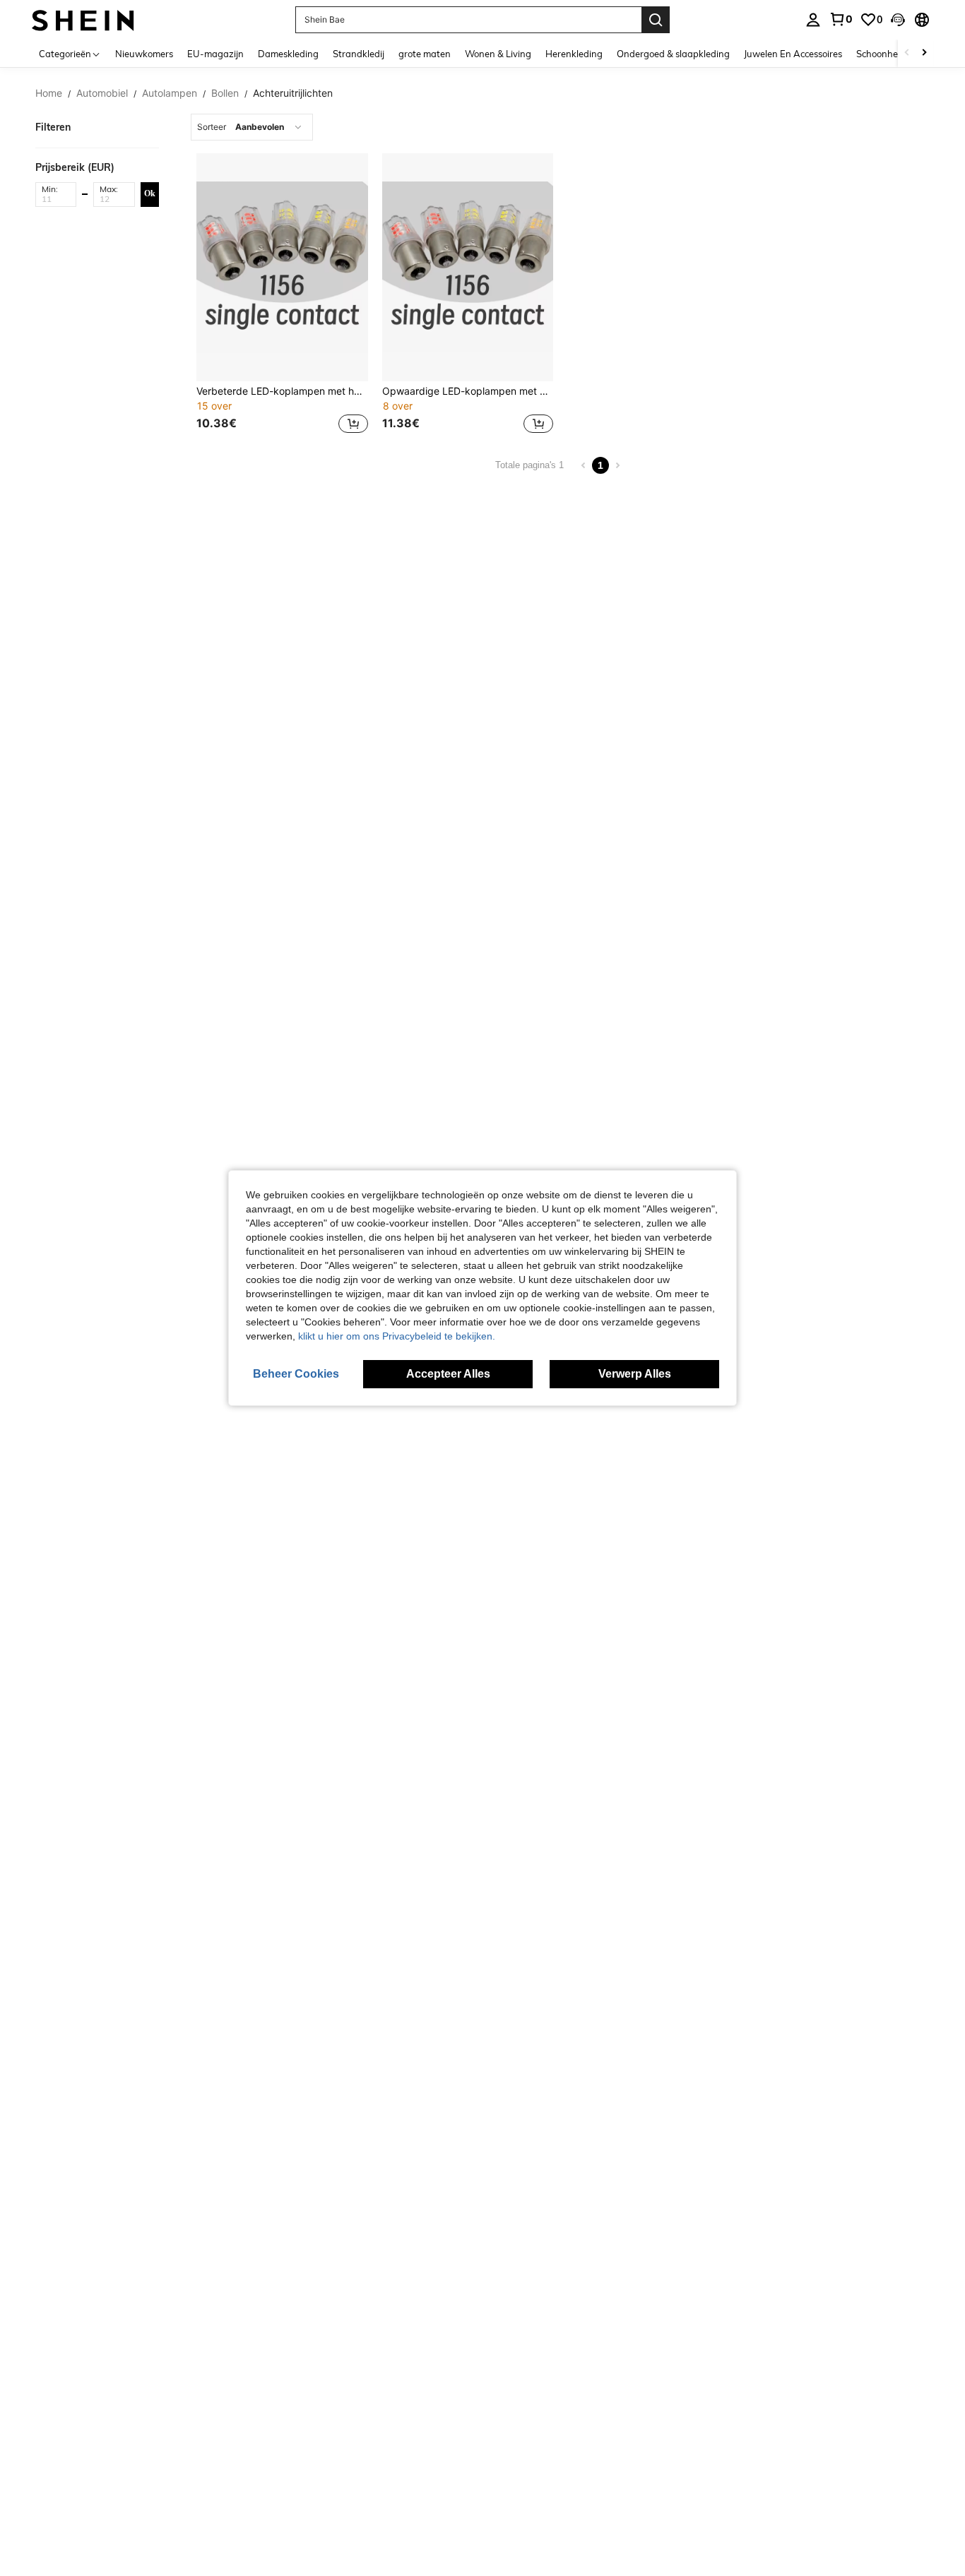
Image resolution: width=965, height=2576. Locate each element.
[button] (898, 20)
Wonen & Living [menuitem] (498, 54)
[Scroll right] (924, 53)
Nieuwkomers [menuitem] (144, 54)
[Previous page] (584, 465)
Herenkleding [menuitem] (574, 54)
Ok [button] (150, 193)
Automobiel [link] (102, 93)
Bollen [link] (225, 93)
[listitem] (282, 295)
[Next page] (617, 465)
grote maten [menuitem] (425, 54)
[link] (841, 19)
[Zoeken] (656, 20)
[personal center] (813, 20)
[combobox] (252, 127)
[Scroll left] (907, 53)
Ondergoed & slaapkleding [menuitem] (673, 54)
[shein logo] (83, 19)
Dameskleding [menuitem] (288, 54)
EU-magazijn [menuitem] (215, 54)
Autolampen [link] (170, 93)
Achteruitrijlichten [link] (293, 93)
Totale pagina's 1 (529, 465)
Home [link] (49, 93)
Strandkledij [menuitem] (359, 54)
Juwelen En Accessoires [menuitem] (793, 54)
